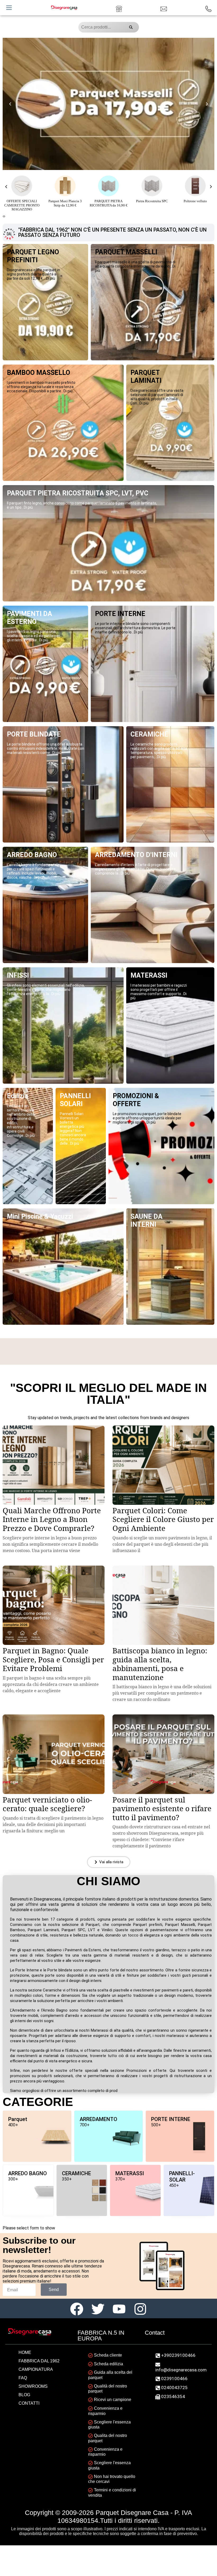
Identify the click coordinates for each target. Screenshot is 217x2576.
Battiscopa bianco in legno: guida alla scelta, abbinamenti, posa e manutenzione (160, 1664)
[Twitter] (98, 2308)
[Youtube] (119, 2308)
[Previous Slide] (10, 104)
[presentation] (3, 216)
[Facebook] (77, 2308)
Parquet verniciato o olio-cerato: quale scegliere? (47, 1804)
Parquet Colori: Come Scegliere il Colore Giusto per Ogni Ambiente (163, 1519)
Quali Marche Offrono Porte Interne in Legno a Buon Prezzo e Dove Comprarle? (52, 1519)
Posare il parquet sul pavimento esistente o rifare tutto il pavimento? (162, 1808)
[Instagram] (140, 2308)
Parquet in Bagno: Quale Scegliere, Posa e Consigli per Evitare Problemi (53, 1659)
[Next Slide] (207, 104)
